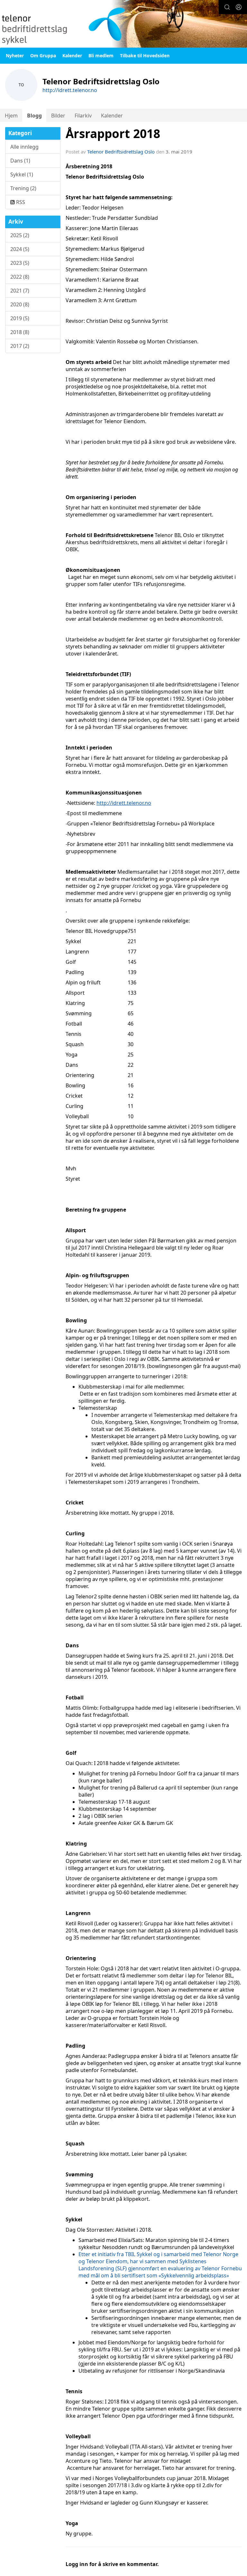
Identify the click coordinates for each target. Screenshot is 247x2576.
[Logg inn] (239, 7)
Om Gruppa (43, 56)
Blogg (34, 116)
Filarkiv (83, 116)
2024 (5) (20, 249)
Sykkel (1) (22, 174)
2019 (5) (20, 318)
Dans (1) (20, 161)
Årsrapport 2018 (113, 134)
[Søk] (227, 7)
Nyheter (15, 56)
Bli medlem (101, 56)
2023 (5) (20, 263)
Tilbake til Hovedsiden (145, 56)
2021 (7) (20, 291)
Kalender (72, 56)
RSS (20, 202)
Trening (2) (23, 188)
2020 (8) (20, 304)
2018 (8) (20, 332)
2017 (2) (20, 346)
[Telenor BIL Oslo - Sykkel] (123, 24)
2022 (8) (20, 277)
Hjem (11, 116)
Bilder (58, 116)
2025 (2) (20, 235)
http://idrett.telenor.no (70, 90)
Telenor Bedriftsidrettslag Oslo (121, 152)
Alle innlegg (24, 147)
